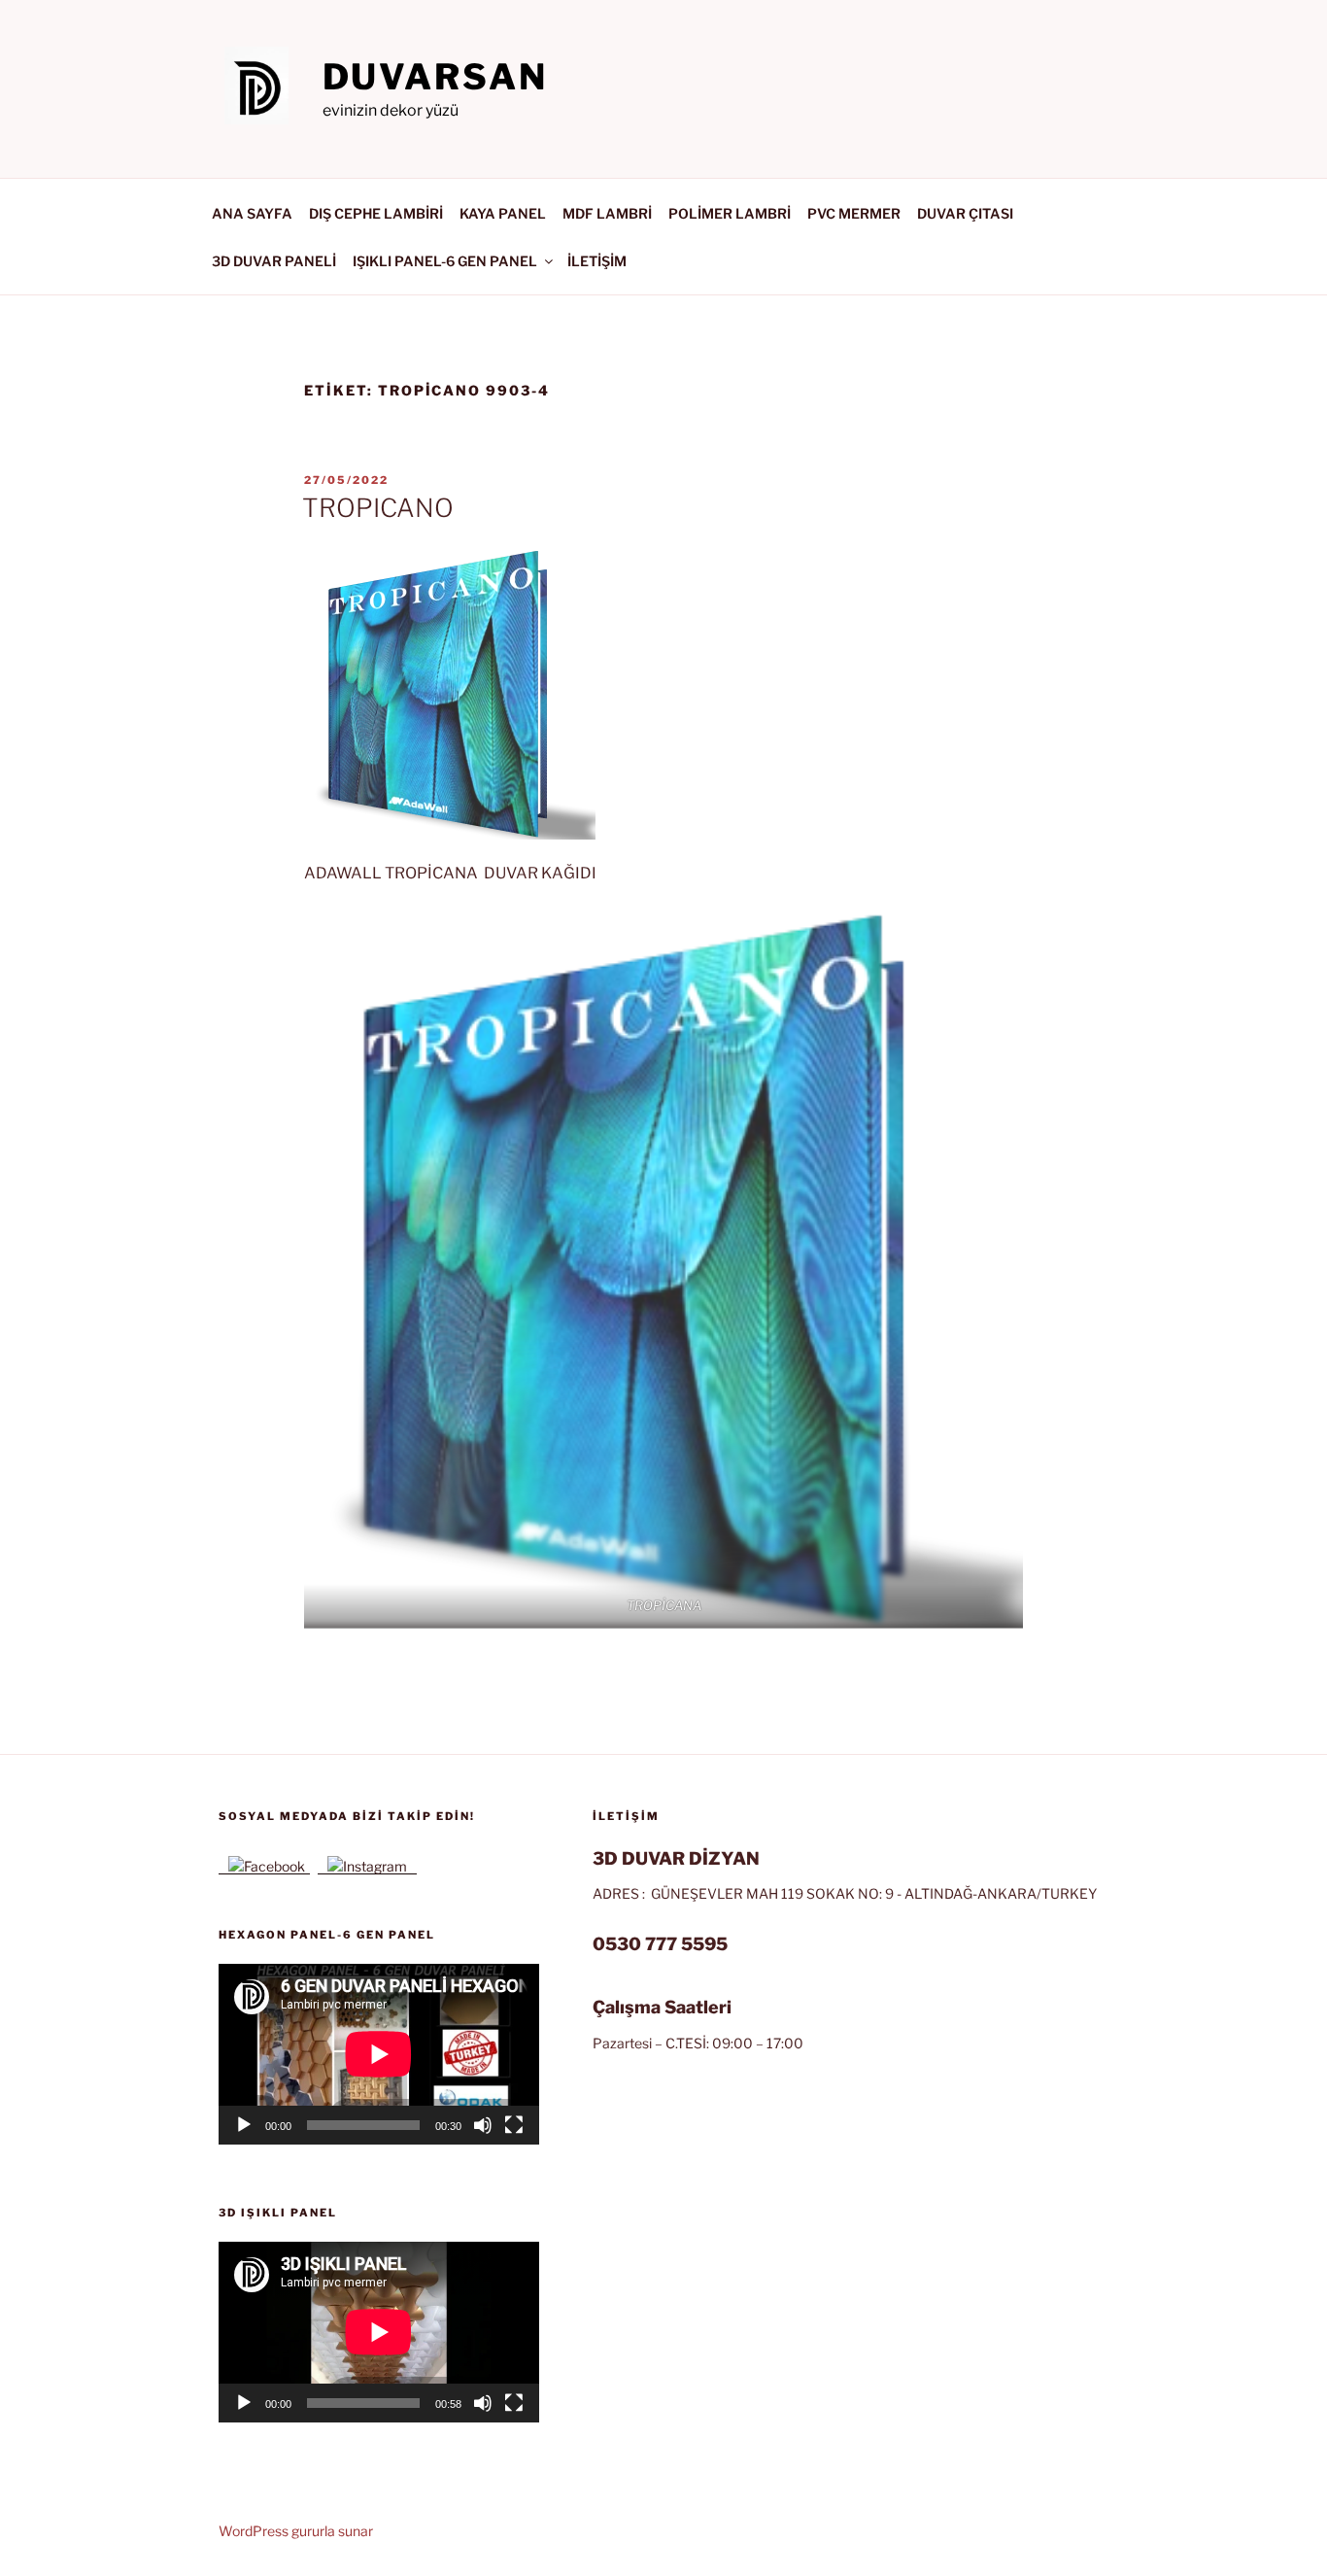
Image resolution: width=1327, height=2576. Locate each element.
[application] (379, 2054)
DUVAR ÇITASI (965, 213)
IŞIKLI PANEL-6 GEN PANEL (445, 261)
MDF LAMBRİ (607, 213)
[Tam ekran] (514, 2125)
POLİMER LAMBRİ (730, 213)
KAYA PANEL (503, 213)
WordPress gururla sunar (296, 2531)
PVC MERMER (854, 213)
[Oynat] (244, 2125)
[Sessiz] (483, 2125)
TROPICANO (378, 508)
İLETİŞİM (597, 261)
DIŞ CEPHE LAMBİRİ (376, 213)
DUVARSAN (435, 77)
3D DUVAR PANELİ (274, 261)
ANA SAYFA (252, 213)
